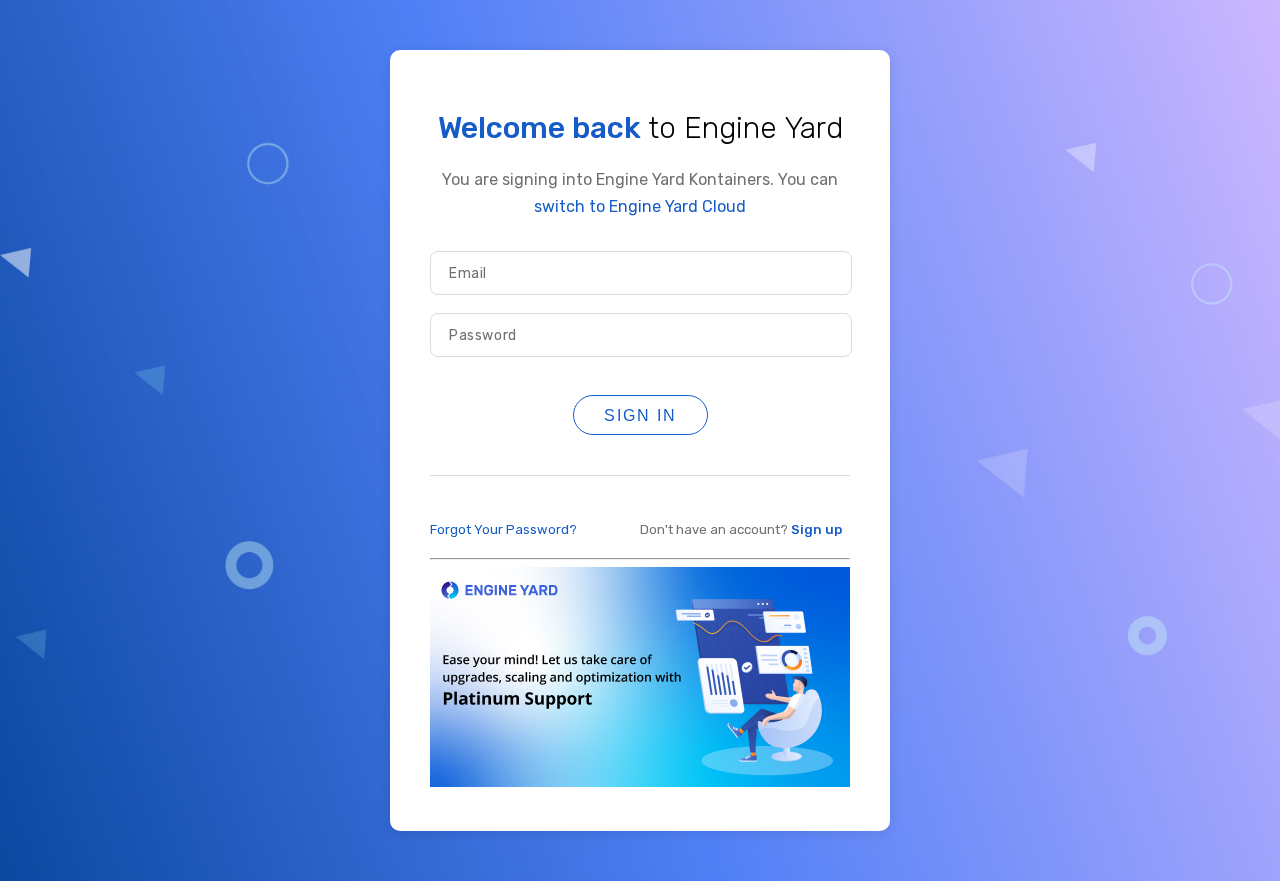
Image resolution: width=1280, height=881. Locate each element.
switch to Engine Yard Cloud (640, 206)
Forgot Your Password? (503, 529)
